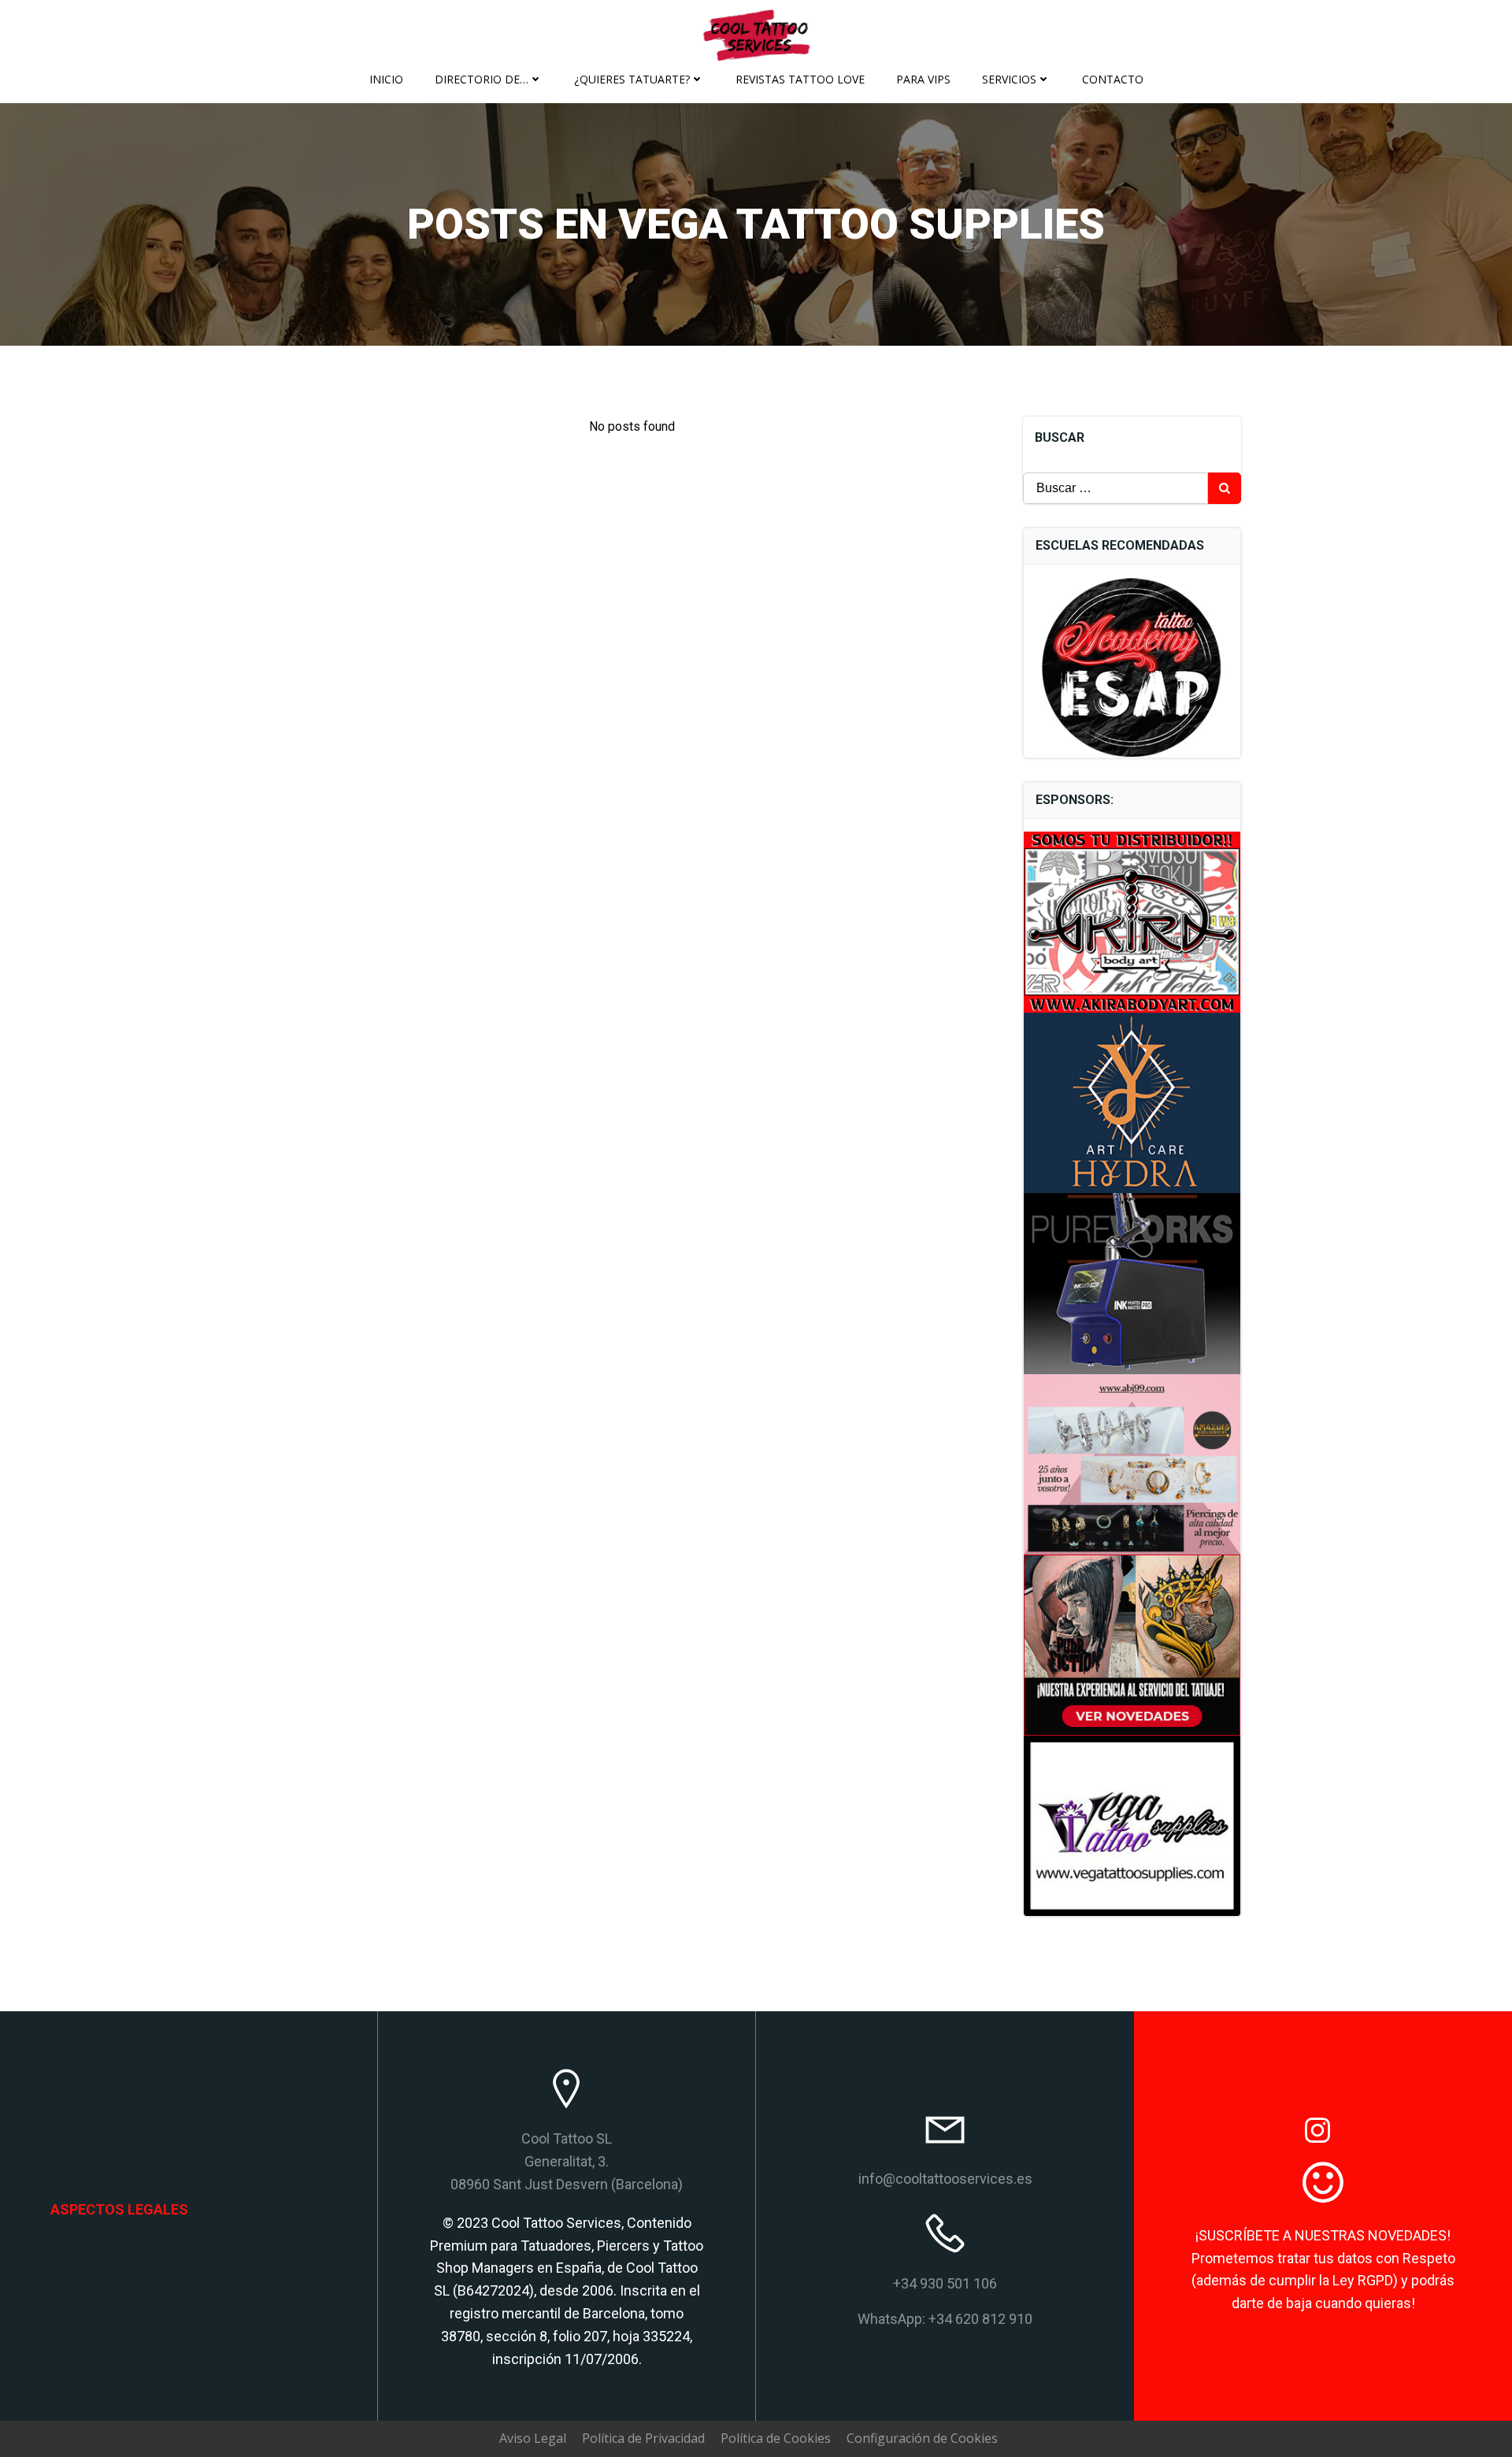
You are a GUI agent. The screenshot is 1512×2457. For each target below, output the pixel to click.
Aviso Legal (533, 2438)
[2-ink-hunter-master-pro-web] (1132, 1282)
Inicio (386, 79)
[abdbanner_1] (1132, 921)
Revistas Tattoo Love (800, 79)
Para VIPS (923, 79)
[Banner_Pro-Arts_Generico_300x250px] (1132, 1644)
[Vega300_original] (1132, 1825)
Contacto (1113, 79)
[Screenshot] (1132, 1102)
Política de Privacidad (643, 2438)
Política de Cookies (776, 2438)
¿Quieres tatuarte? (632, 79)
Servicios (1009, 79)
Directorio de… (482, 79)
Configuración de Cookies (922, 2438)
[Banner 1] (1132, 1463)
